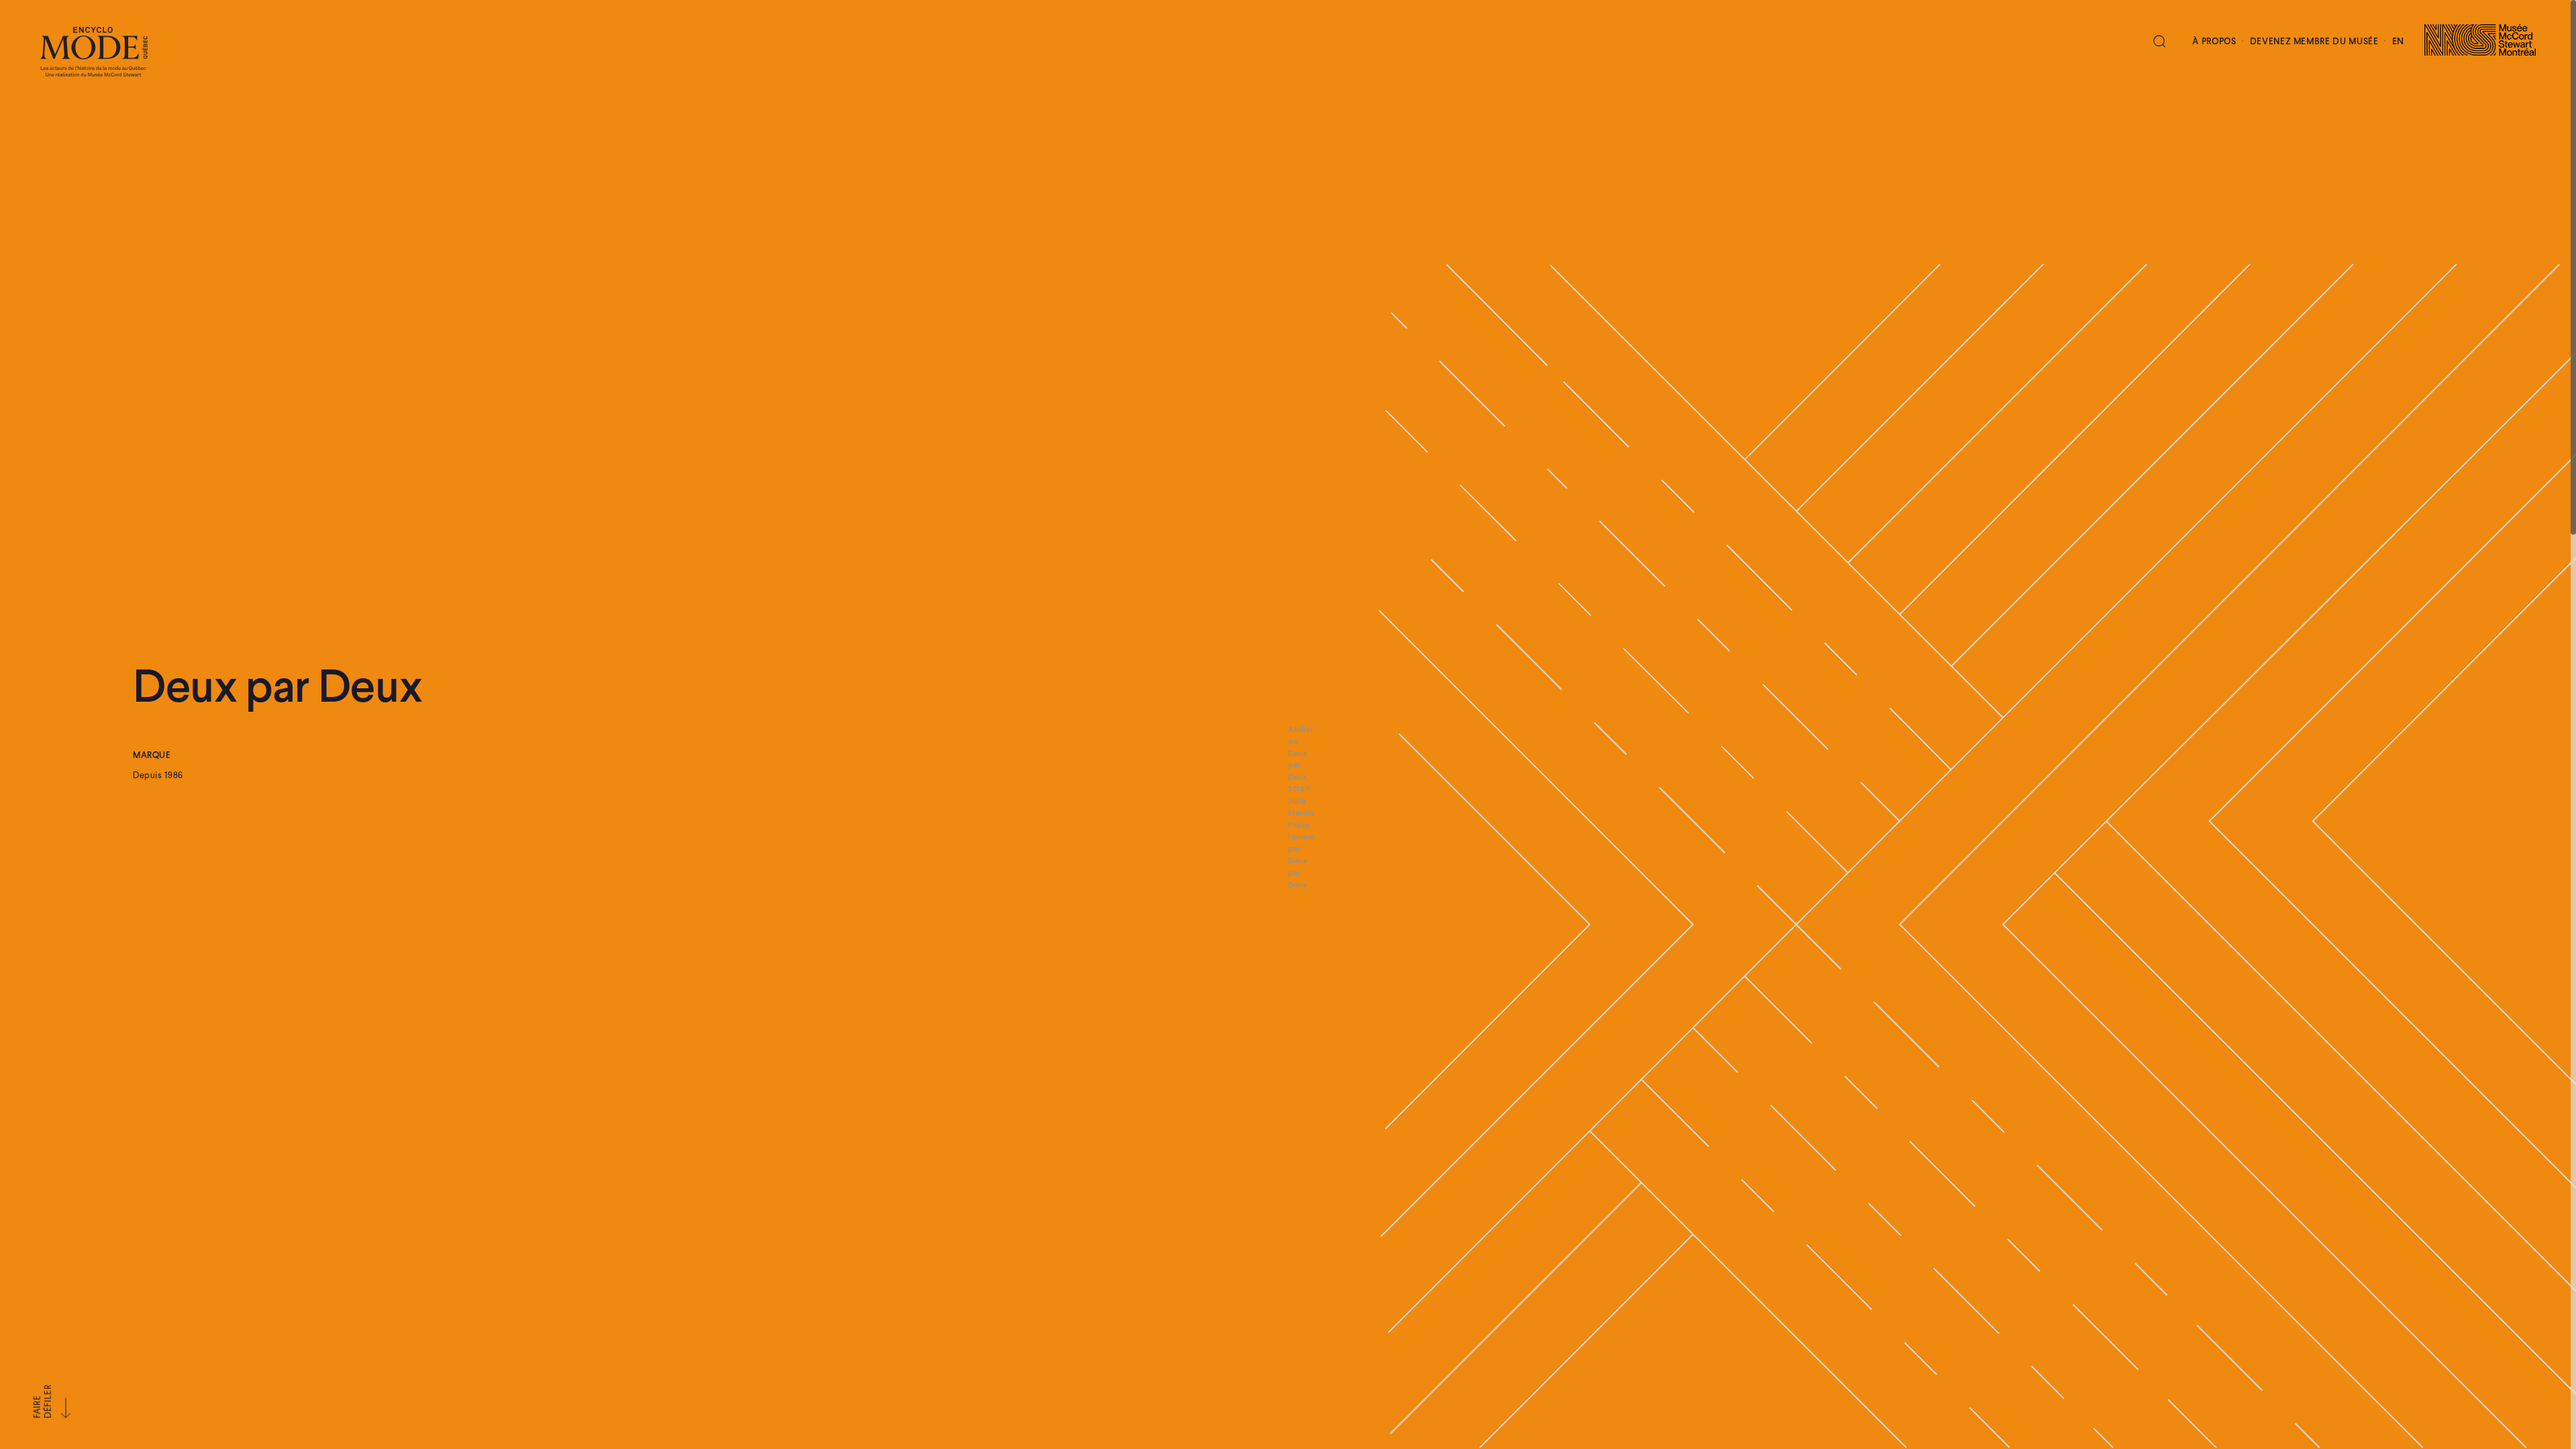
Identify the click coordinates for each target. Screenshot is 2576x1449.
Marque (152, 756)
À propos (2214, 42)
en (2398, 42)
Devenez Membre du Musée (2314, 42)
